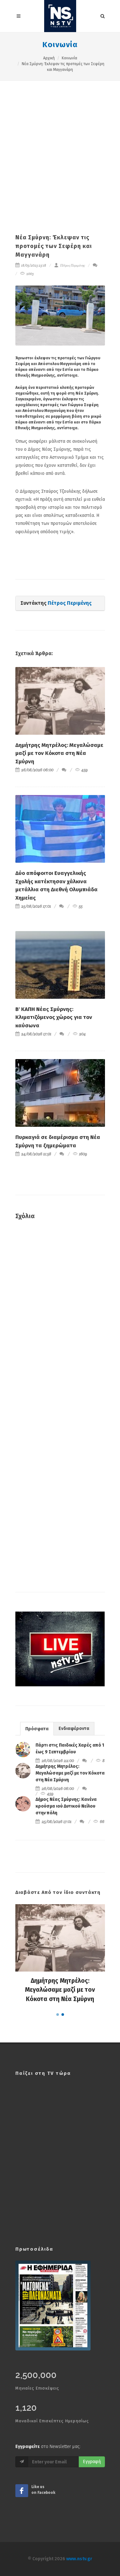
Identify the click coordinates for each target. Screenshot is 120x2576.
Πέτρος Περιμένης (72, 265)
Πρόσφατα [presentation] (37, 1729)
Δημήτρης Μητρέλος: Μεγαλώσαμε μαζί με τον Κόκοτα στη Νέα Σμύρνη (59, 753)
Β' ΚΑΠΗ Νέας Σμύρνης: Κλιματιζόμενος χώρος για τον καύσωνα (54, 1017)
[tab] (37, 1729)
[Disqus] (60, 1317)
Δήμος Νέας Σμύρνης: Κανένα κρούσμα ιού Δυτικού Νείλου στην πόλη (66, 1806)
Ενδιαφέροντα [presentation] (74, 1729)
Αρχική (49, 58)
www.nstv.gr (79, 2559)
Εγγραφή (92, 2462)
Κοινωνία (60, 45)
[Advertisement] (60, 144)
